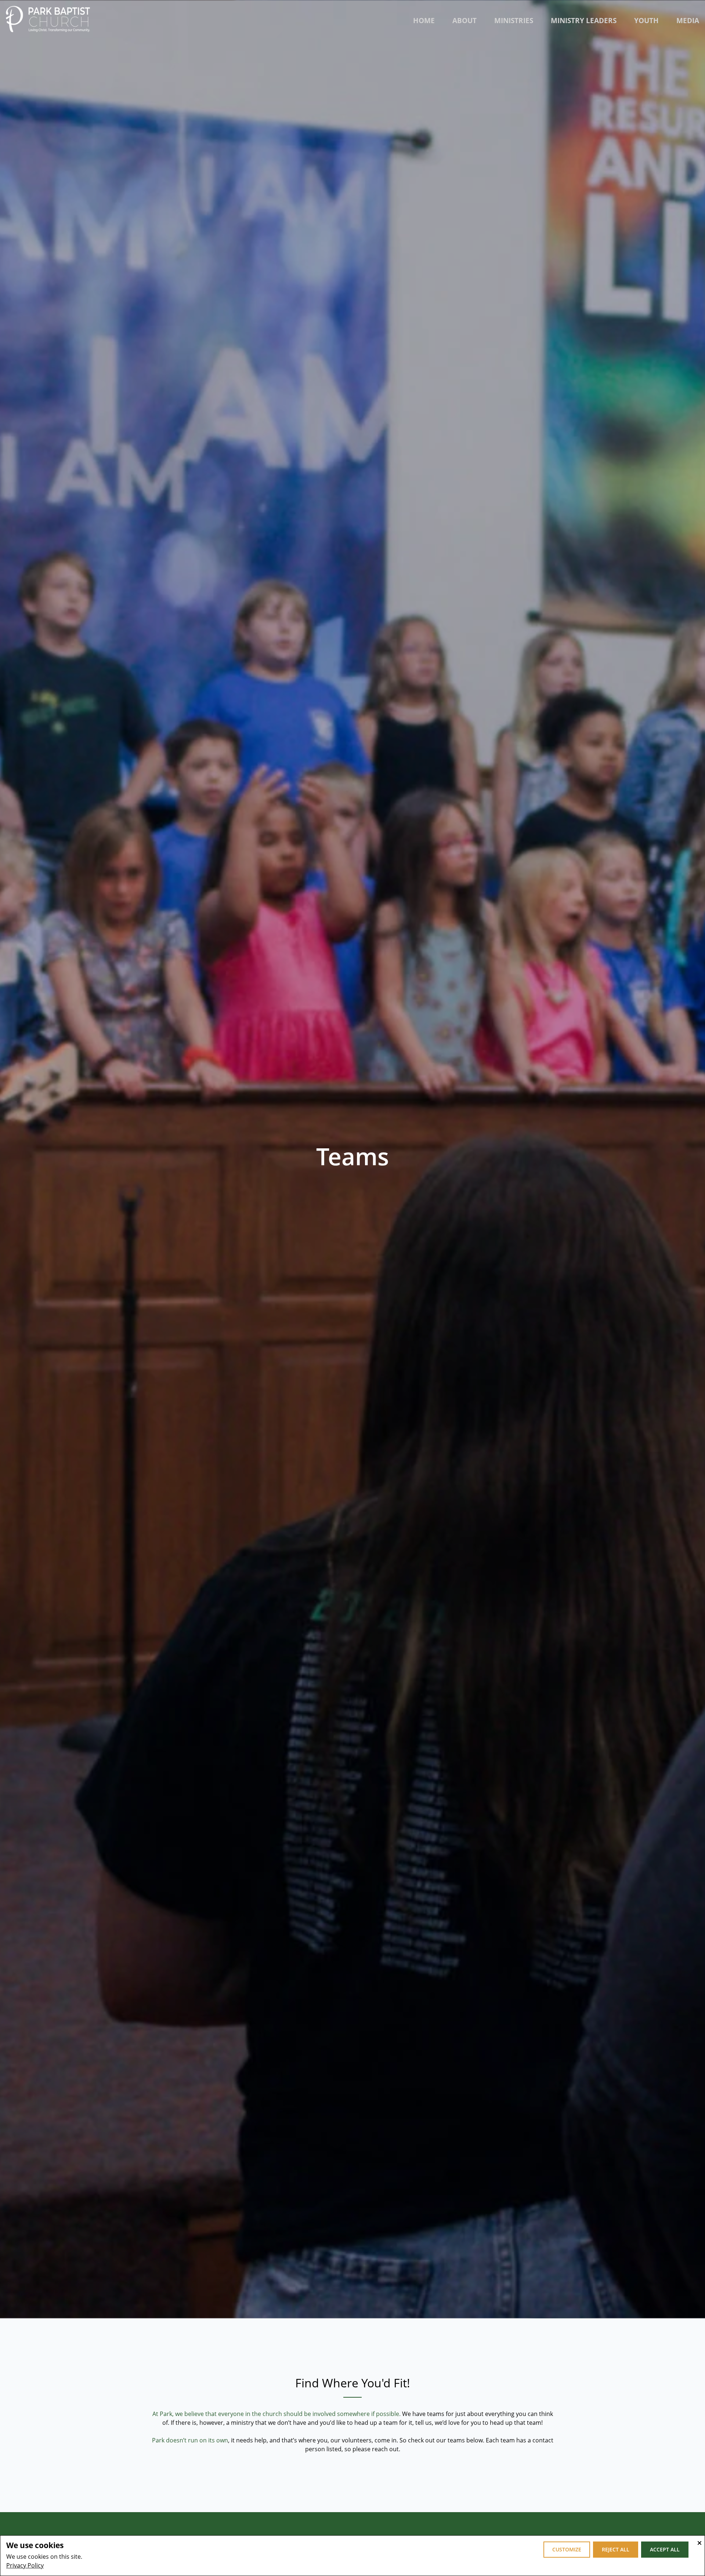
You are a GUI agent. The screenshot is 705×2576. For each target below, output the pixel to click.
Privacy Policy (25, 2565)
